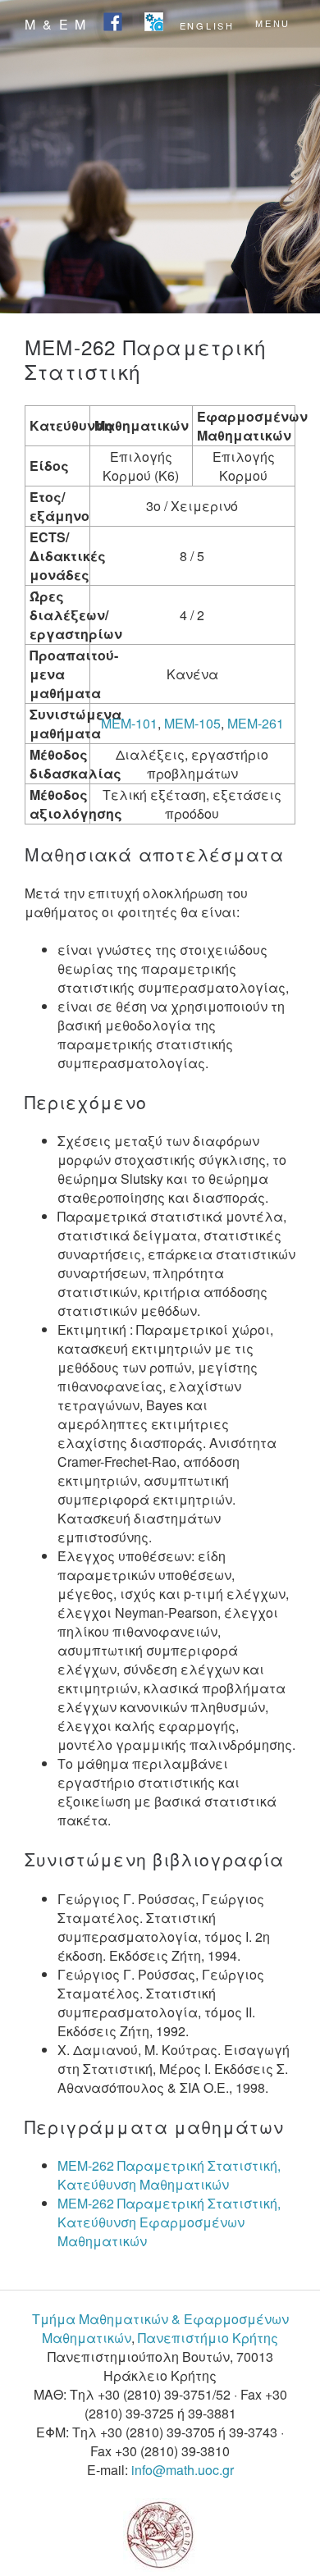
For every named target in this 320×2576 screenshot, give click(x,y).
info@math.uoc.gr (183, 2470)
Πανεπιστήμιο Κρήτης (208, 2338)
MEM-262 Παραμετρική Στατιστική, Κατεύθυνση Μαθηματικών (169, 2175)
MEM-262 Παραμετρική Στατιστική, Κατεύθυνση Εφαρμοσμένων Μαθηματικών (169, 2222)
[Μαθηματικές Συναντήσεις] (154, 23)
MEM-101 (129, 723)
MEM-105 (192, 723)
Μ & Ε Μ (56, 24)
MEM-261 (256, 723)
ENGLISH (207, 25)
